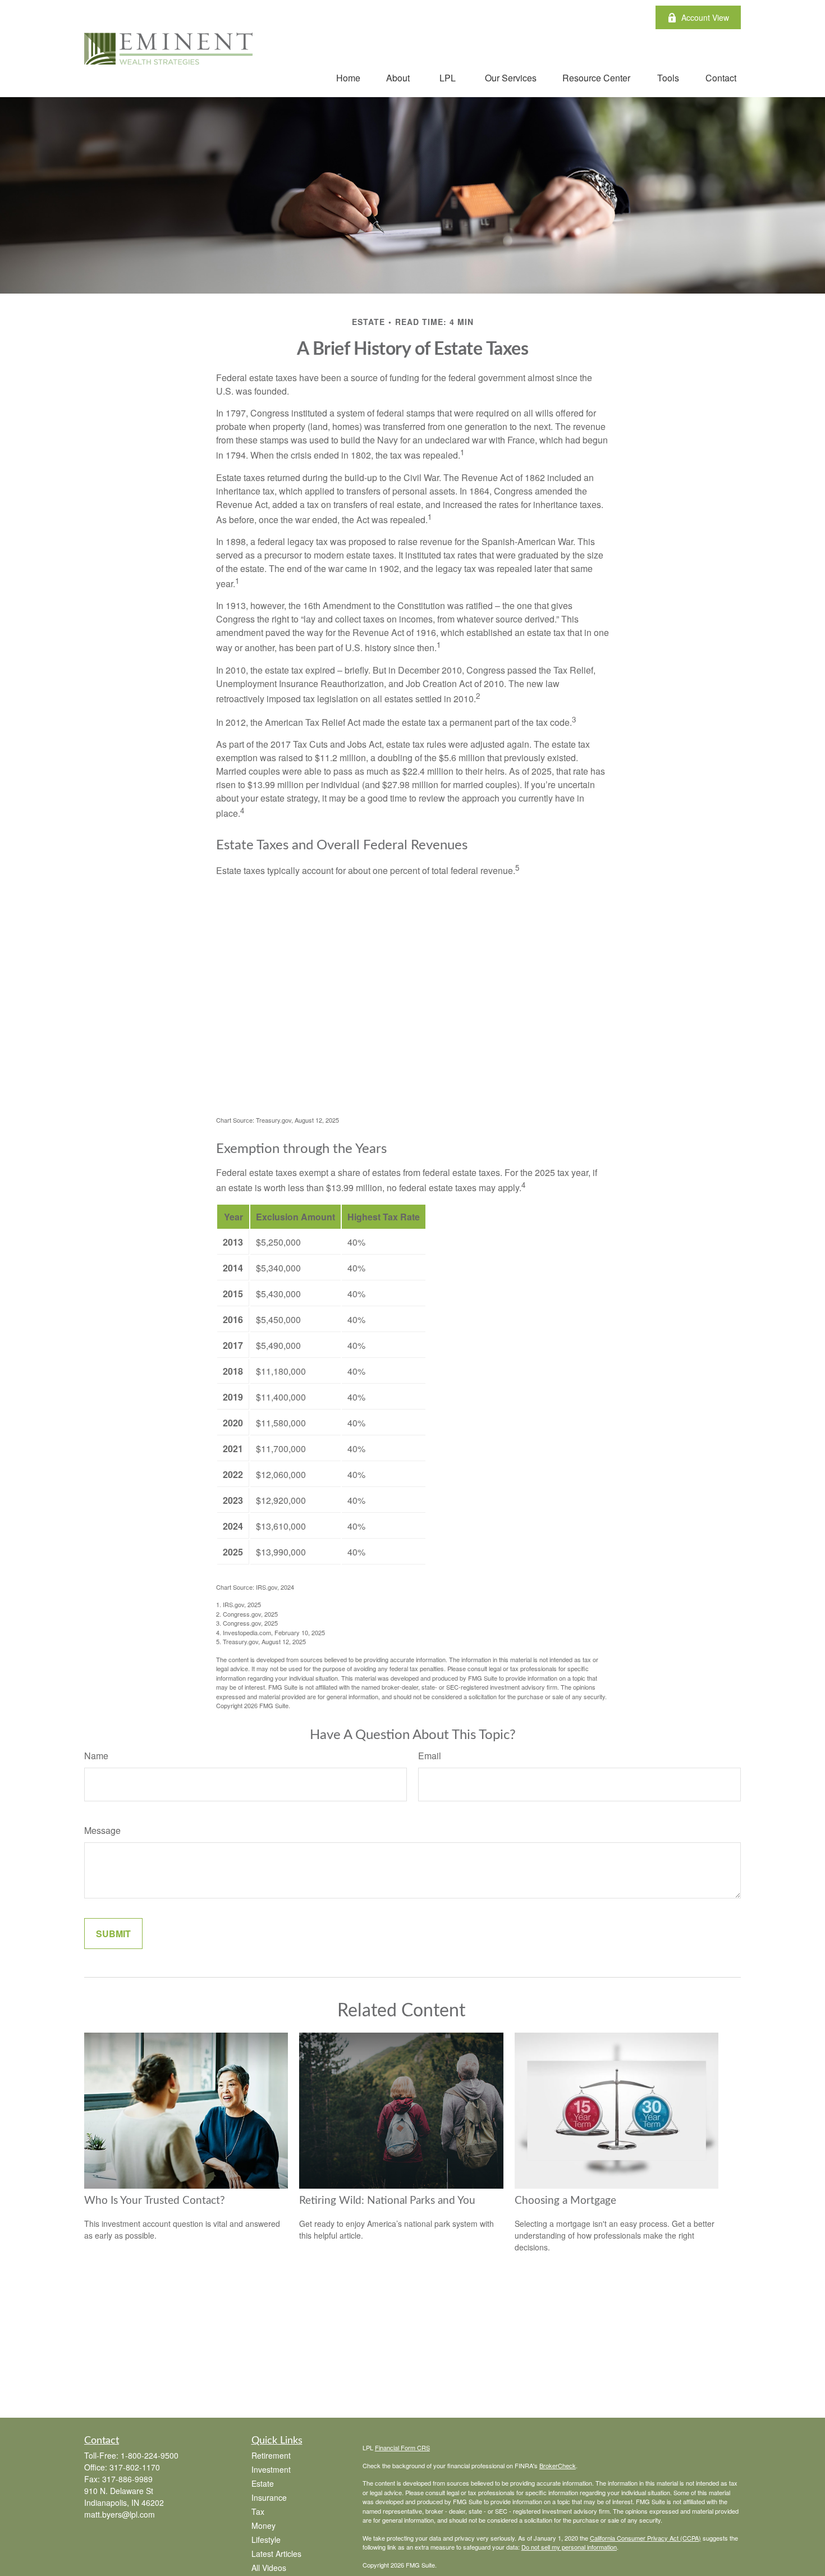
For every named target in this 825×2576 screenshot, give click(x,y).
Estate (263, 2483)
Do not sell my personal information (569, 2547)
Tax (258, 2511)
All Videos (269, 2568)
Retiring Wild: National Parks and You (387, 2201)
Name (96, 1756)
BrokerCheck (558, 2465)
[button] (348, 77)
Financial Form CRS (402, 2447)
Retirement (271, 2455)
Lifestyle (266, 2540)
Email (430, 1756)
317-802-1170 (135, 2467)
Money (263, 2525)
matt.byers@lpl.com (120, 2514)
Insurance (269, 2497)
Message (102, 1830)
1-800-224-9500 (150, 2455)
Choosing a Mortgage (565, 2201)
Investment (271, 2469)
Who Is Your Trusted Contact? (155, 2201)
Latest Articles (276, 2554)
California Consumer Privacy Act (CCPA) (645, 2538)
